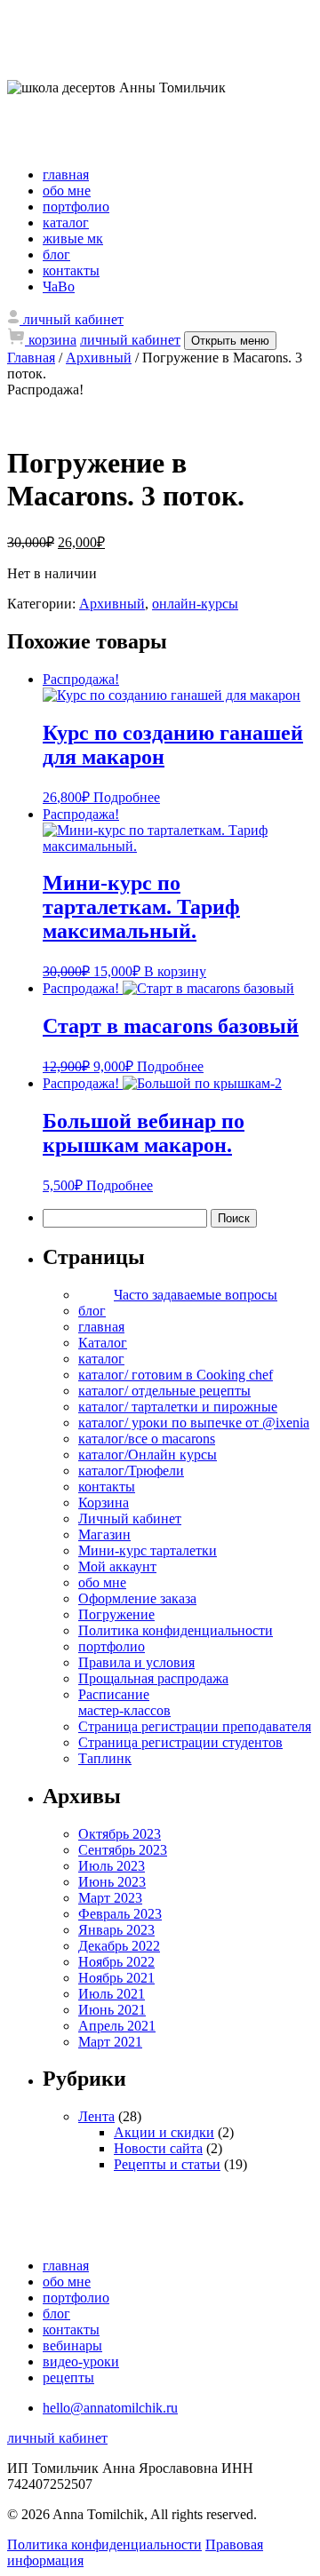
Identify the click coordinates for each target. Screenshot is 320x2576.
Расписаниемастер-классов (124, 1702)
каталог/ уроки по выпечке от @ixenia (194, 1423)
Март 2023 (110, 1898)
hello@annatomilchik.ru (110, 2408)
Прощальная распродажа (153, 1678)
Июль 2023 (112, 1866)
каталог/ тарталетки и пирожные (178, 1407)
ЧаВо (59, 286)
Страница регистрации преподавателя (195, 1726)
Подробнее (127, 797)
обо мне (67, 191)
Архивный (99, 358)
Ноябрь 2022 (116, 1962)
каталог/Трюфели (131, 1471)
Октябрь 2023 (120, 1834)
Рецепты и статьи (167, 2164)
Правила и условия (136, 1662)
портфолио (76, 207)
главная (66, 175)
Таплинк (105, 1758)
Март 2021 (110, 2042)
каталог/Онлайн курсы (148, 1455)
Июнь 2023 (112, 1882)
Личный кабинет (130, 1519)
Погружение (116, 1614)
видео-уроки (81, 2361)
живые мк (73, 239)
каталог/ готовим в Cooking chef (176, 1375)
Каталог (103, 1343)
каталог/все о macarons (147, 1439)
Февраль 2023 (120, 1914)
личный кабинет (130, 340)
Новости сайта (158, 2148)
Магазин (104, 1534)
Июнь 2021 (112, 2010)
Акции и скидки (164, 2132)
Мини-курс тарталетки (148, 1550)
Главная (31, 358)
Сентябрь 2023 (123, 1850)
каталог (66, 223)
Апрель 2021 (117, 2026)
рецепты (68, 2377)
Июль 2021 (112, 1994)
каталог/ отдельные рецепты (164, 1391)
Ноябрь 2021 (116, 1978)
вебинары (72, 2345)
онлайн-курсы (195, 604)
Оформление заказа (137, 1598)
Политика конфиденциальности (176, 1630)
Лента (96, 2116)
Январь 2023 (116, 1930)
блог (56, 254)
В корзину (175, 971)
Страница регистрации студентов (180, 1742)
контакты (71, 270)
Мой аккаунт (117, 1566)
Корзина (104, 1503)
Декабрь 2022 (119, 1946)
